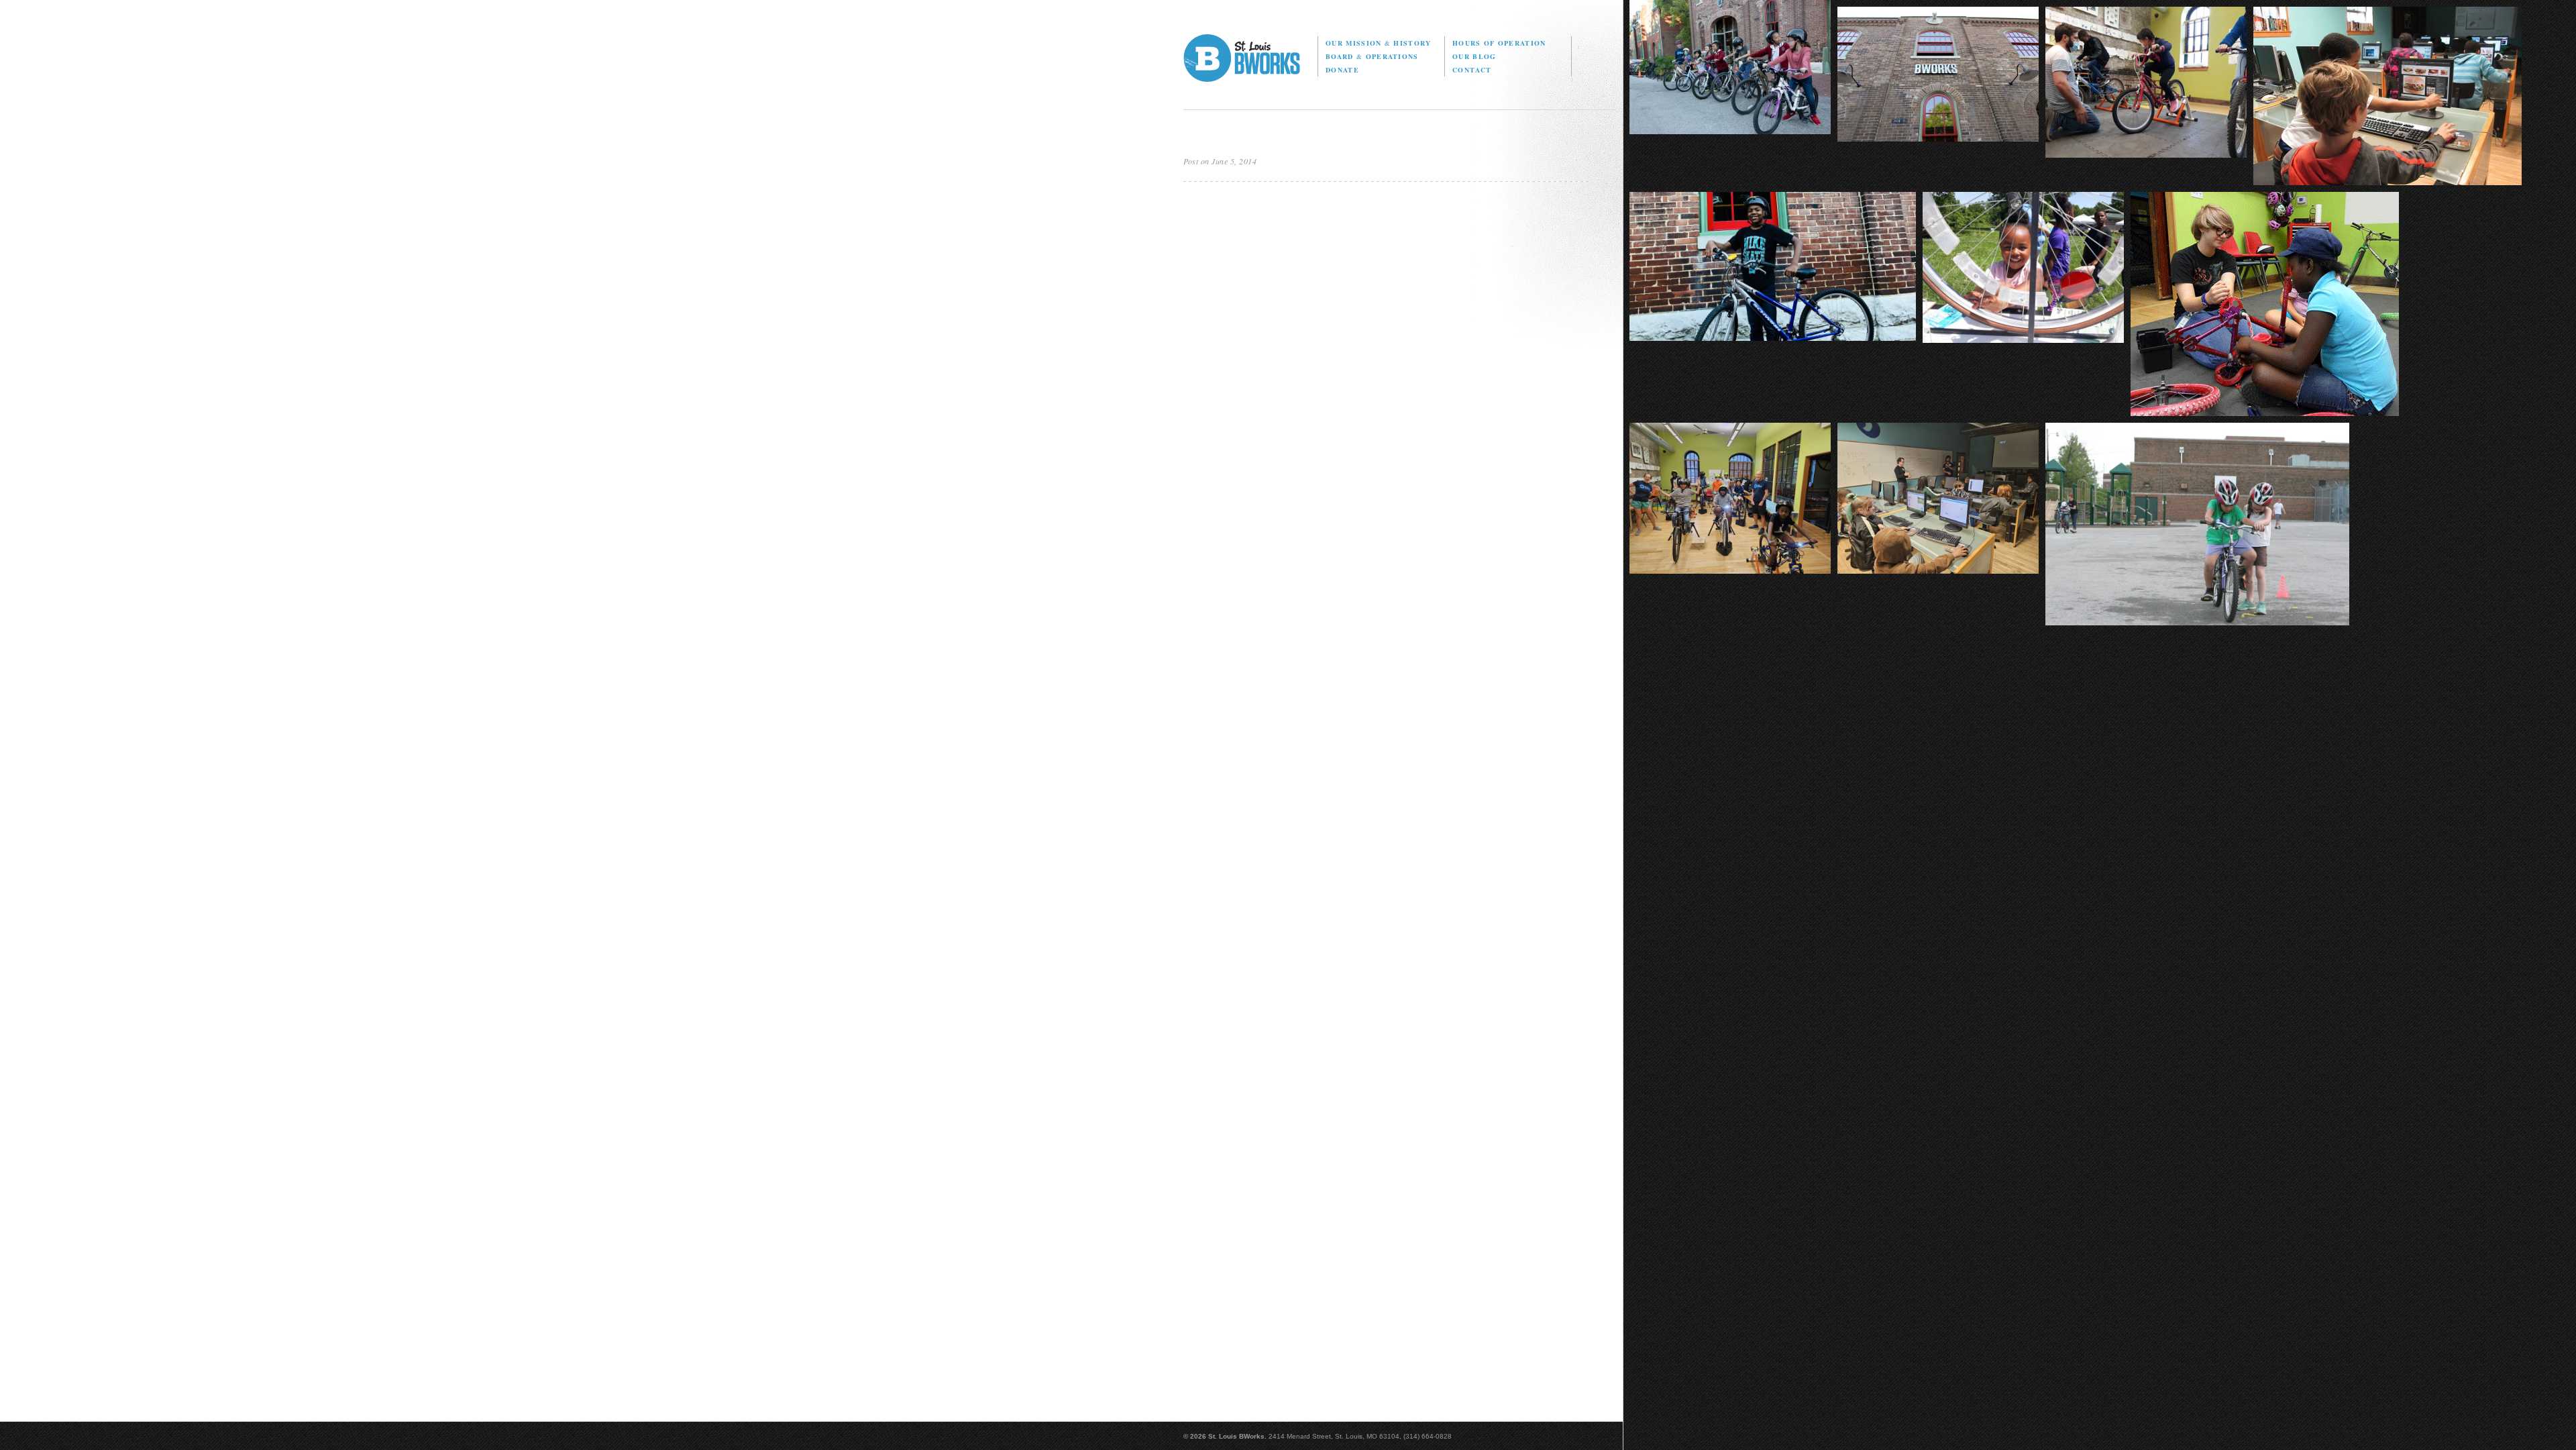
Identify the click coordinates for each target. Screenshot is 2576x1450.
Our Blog (1474, 56)
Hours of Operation (1499, 43)
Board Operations (1372, 56)
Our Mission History (1378, 43)
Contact (1472, 70)
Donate (1342, 70)
